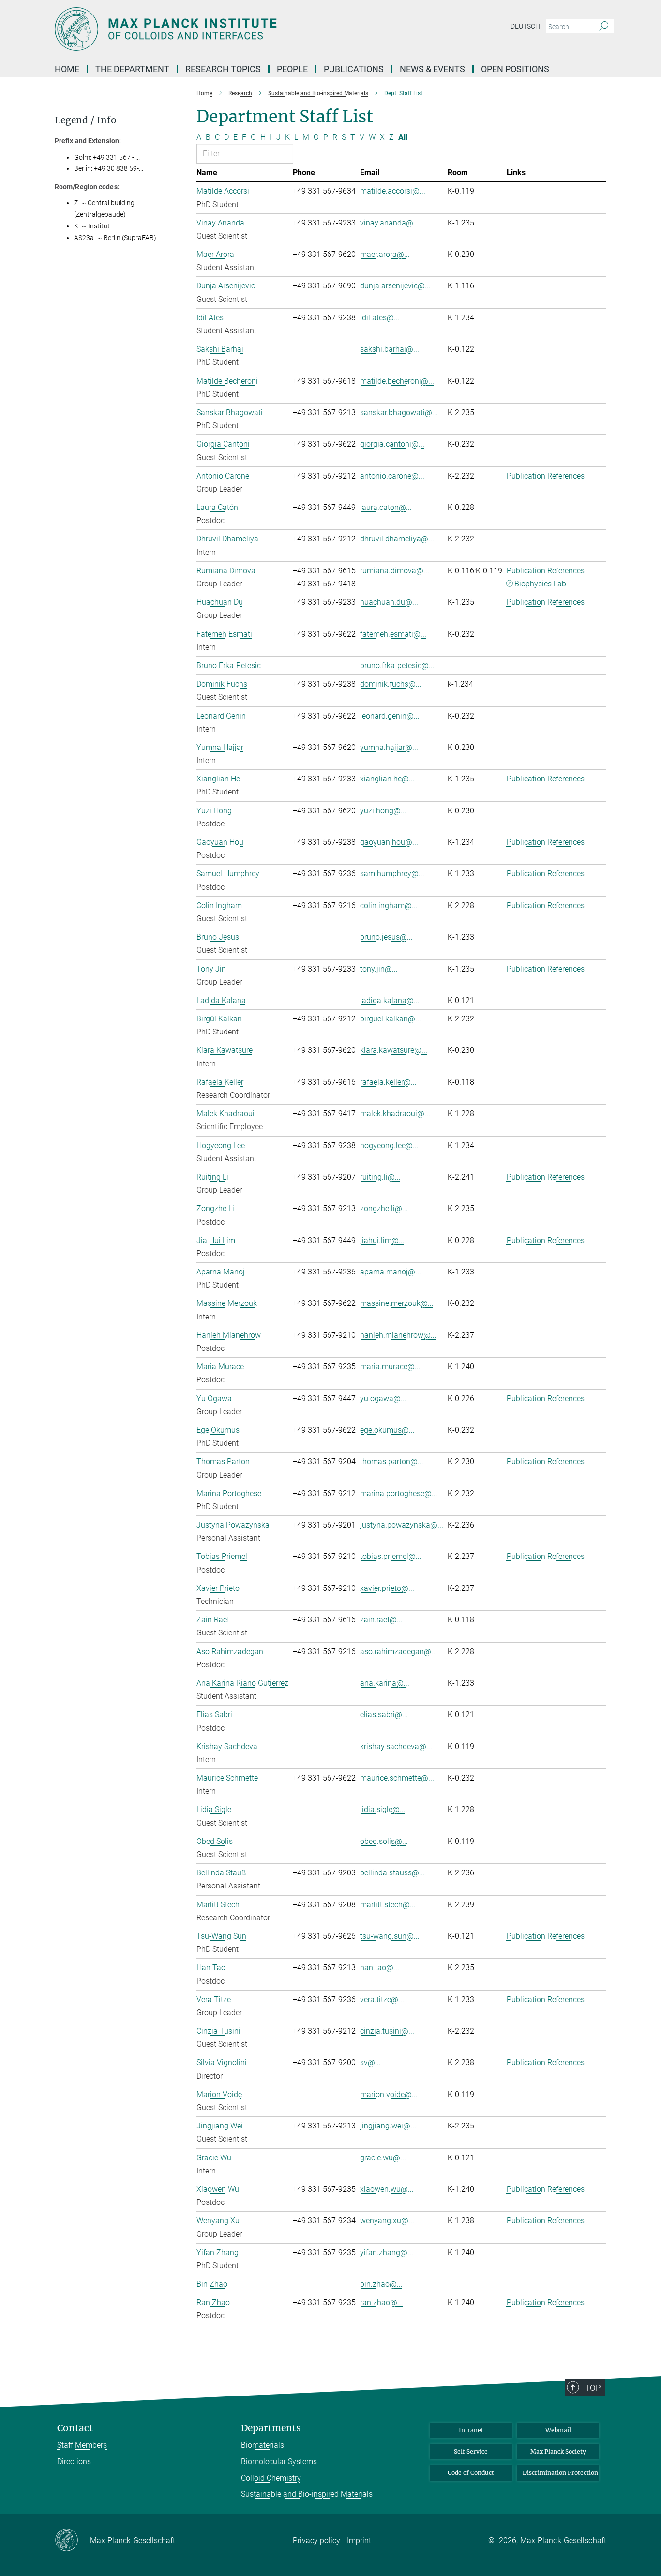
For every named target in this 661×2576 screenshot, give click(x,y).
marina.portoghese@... (399, 1493)
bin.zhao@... (381, 2284)
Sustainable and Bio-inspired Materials (307, 2494)
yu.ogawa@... (383, 1399)
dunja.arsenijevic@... (395, 286)
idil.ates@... (380, 318)
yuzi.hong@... (383, 811)
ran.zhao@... (382, 2302)
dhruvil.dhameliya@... (397, 539)
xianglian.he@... (387, 779)
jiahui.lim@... (382, 1240)
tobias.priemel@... (391, 1556)
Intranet (471, 2430)
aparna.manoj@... (391, 1272)
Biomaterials (263, 2445)
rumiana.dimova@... (395, 571)
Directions (74, 2462)
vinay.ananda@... (390, 223)
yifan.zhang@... (387, 2253)
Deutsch (525, 26)
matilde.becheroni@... (397, 381)
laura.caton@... (386, 507)
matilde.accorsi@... (393, 191)
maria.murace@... (390, 1367)
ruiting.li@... (380, 1177)
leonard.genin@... (390, 716)
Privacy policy (316, 2540)
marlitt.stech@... (388, 1905)
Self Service (471, 2451)
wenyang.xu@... (387, 2221)
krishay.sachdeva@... (396, 1746)
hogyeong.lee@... (389, 1146)
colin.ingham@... (389, 906)
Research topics (223, 69)
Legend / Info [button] (86, 120)
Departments (271, 2428)
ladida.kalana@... (390, 1000)
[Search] (604, 27)
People (292, 69)
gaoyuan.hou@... (389, 842)
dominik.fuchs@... (391, 684)
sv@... (370, 2062)
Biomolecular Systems (279, 2462)
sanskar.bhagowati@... (399, 412)
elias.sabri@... (384, 1715)
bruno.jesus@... (386, 937)
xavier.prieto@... (387, 1588)
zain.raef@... (381, 1620)
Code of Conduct (471, 2473)
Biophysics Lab (540, 584)
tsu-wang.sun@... (390, 1936)
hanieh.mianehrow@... (398, 1335)
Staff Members (82, 2445)
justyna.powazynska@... (402, 1525)
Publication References (546, 476)
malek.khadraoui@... (395, 1114)
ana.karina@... (385, 1683)
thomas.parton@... (392, 1461)
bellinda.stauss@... (392, 1873)
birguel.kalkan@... (391, 1019)
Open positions (515, 69)
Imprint (359, 2540)
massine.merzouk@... (397, 1303)
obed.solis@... (384, 1841)
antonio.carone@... (392, 476)
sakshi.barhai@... (390, 349)
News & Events (432, 69)
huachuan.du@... (389, 602)
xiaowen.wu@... (387, 2189)
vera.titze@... (382, 1999)
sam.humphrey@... (392, 874)
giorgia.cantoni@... (392, 444)
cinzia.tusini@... (387, 2031)
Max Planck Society (558, 2451)
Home (67, 69)
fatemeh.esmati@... (393, 634)
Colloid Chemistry (271, 2478)
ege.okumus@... (387, 1430)
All (403, 137)
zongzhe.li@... (384, 1208)
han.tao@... (380, 1968)
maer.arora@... (385, 254)
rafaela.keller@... (388, 1082)
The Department (132, 69)
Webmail (558, 2430)
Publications (354, 69)
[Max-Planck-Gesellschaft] (72, 2541)
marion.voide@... (389, 2094)
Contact (75, 2428)
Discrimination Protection (560, 2473)
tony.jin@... (379, 969)
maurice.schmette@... (397, 1778)
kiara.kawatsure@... (394, 1050)
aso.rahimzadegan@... (398, 1652)
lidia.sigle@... (383, 1809)
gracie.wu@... (383, 2158)
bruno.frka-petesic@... (397, 666)
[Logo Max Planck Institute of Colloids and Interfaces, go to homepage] (236, 29)
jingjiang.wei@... (388, 2126)
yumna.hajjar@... (389, 747)
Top (593, 2388)
